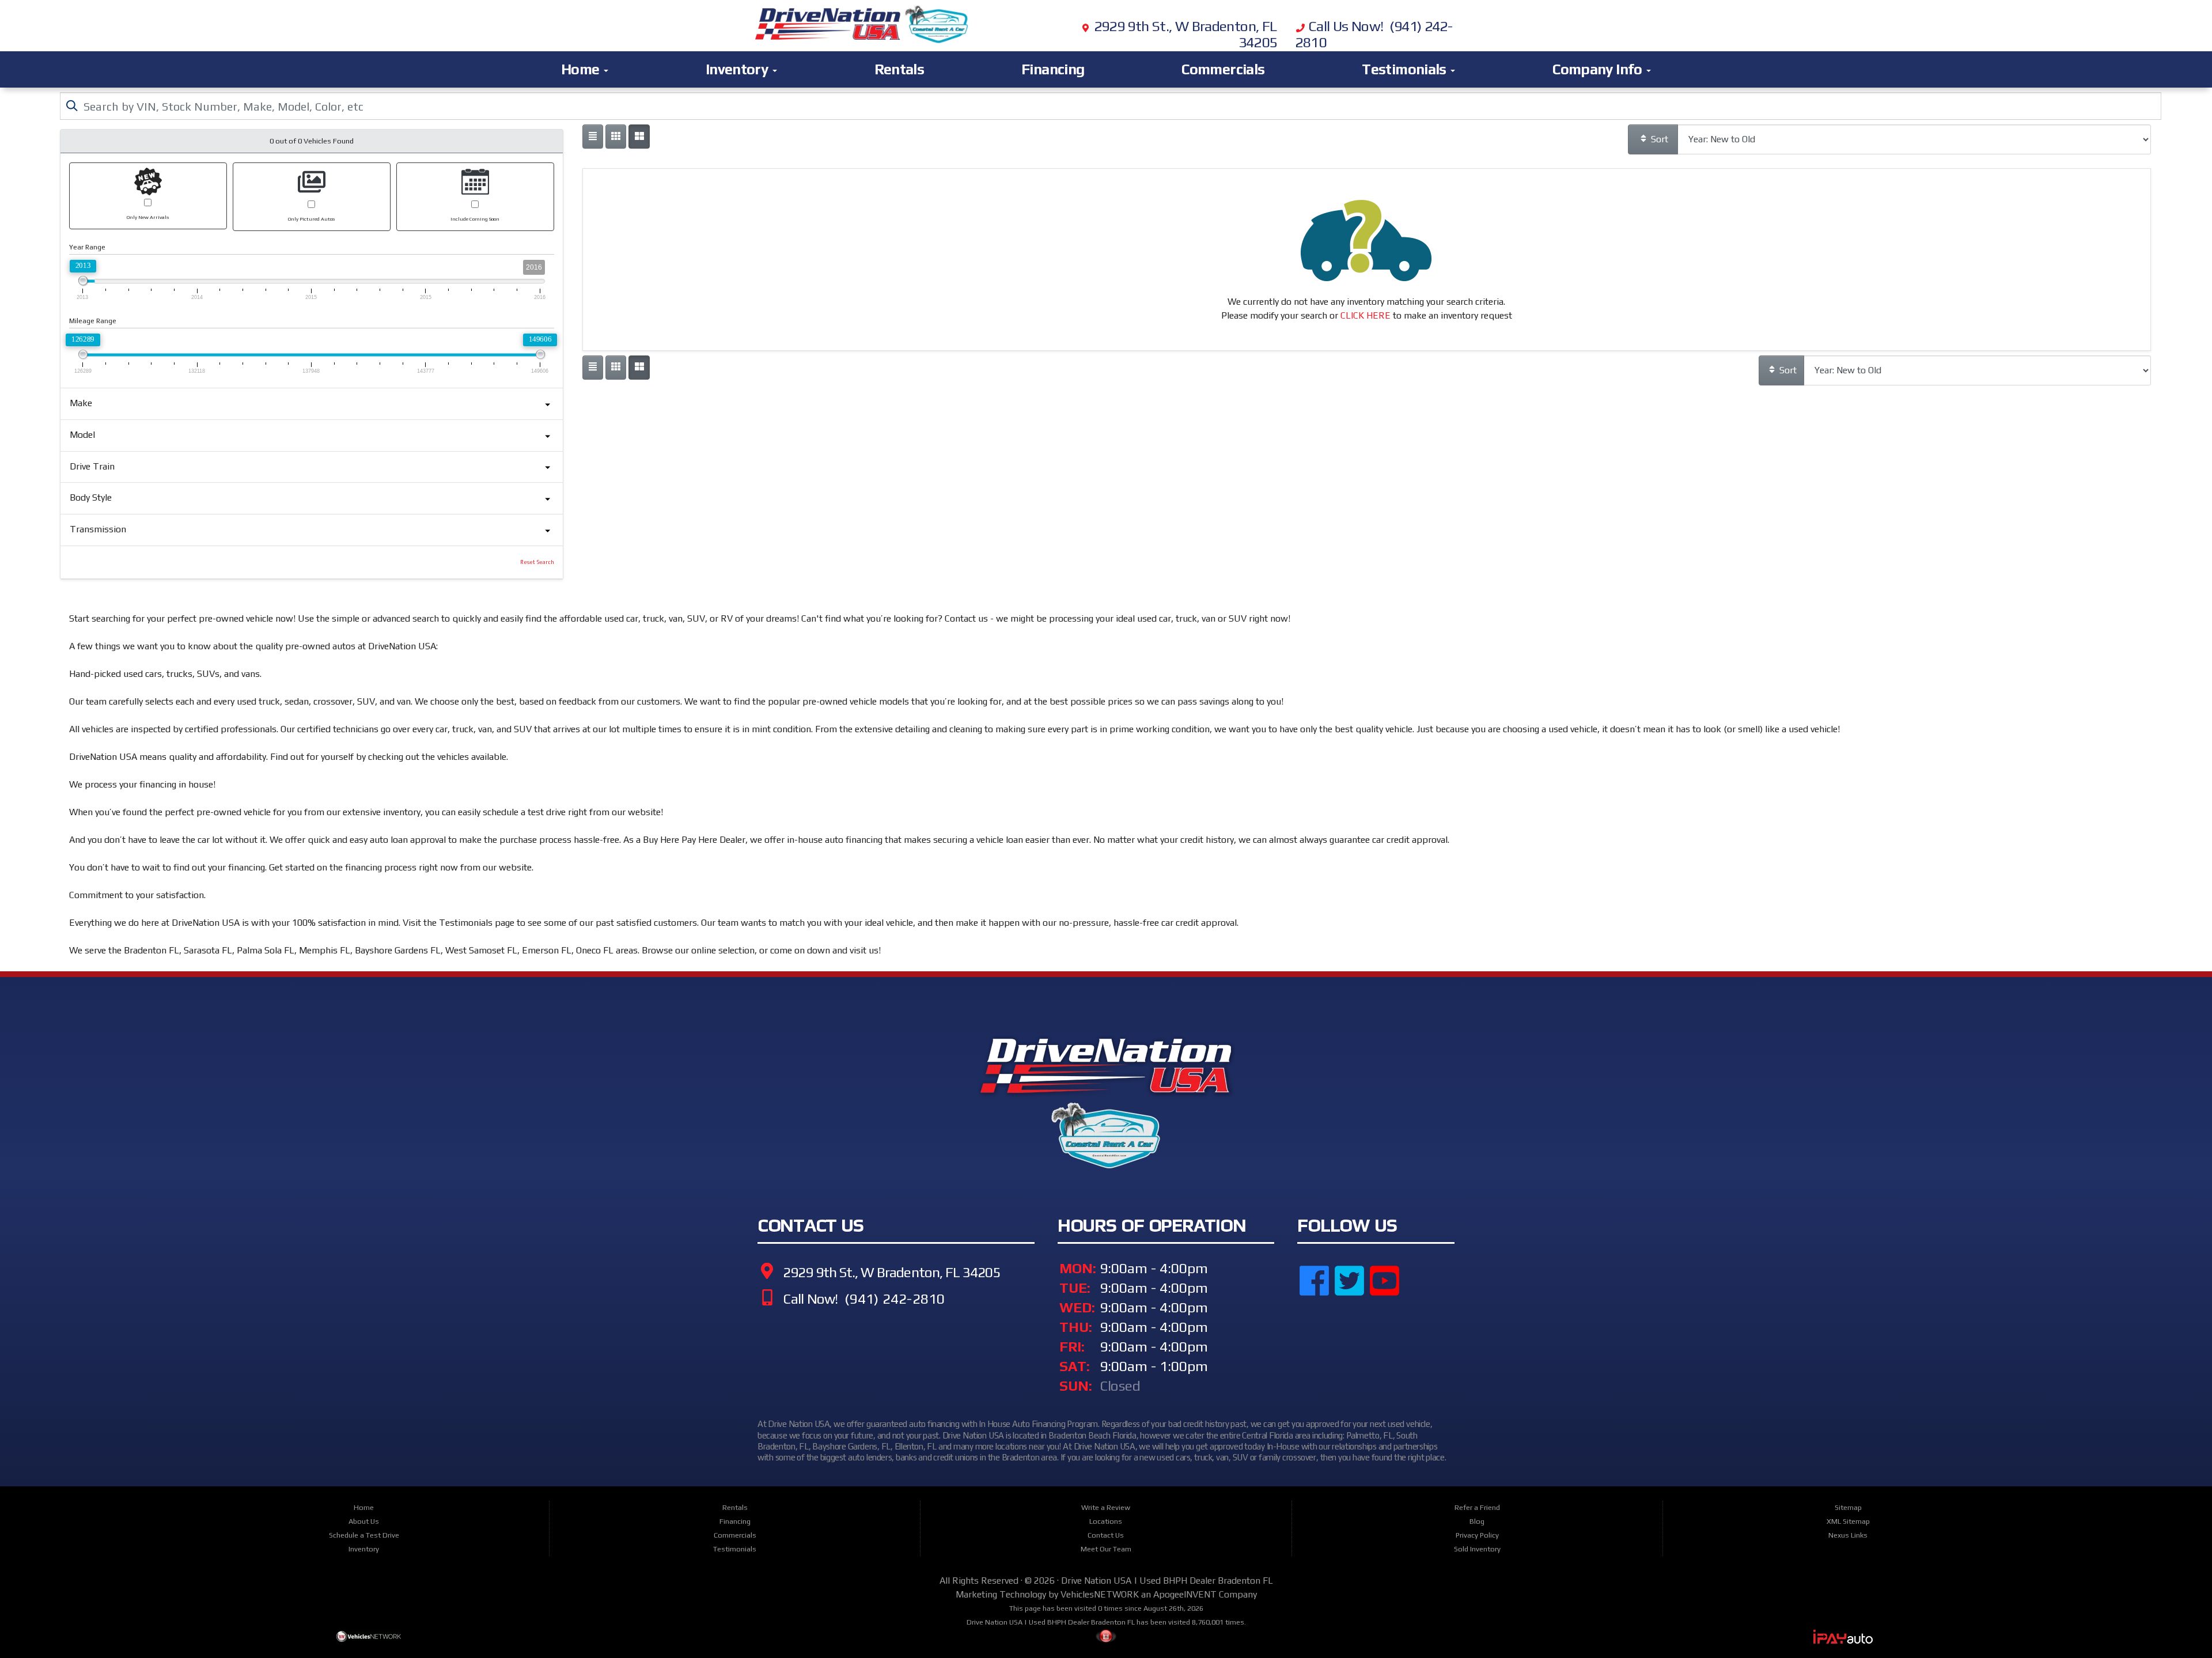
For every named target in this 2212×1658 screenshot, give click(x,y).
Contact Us (1106, 1535)
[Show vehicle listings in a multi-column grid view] (639, 137)
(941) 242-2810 (893, 1299)
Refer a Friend (1477, 1507)
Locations (1106, 1521)
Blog (1477, 1521)
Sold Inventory (1477, 1549)
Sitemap (1848, 1507)
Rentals (899, 69)
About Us (364, 1521)
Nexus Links (1848, 1535)
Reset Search (537, 562)
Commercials (1223, 69)
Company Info (1599, 69)
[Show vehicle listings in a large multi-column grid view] (616, 137)
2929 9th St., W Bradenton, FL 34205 (890, 1272)
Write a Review (1106, 1507)
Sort (1658, 139)
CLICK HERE (1366, 315)
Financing (1053, 69)
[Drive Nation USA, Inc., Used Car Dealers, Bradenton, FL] (1355, 1343)
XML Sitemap (1848, 1521)
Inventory (738, 69)
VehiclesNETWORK (1100, 1594)
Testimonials (1406, 69)
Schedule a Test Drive (364, 1535)
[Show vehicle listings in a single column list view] (593, 137)
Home (582, 69)
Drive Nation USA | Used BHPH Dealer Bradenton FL (1167, 1581)
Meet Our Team (1106, 1549)
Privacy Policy (1477, 1535)
